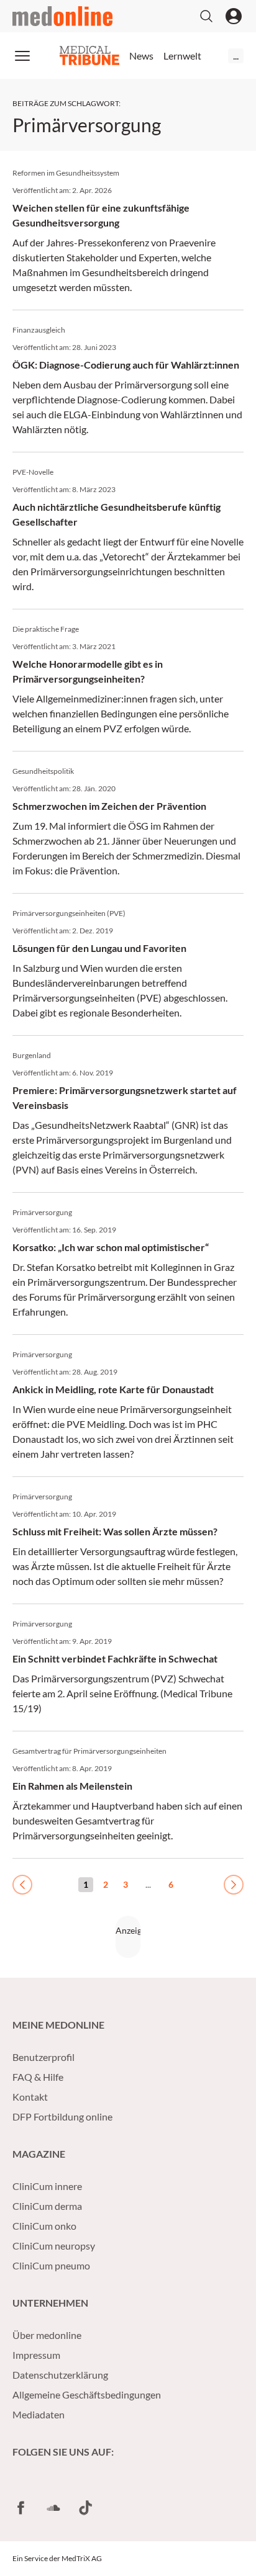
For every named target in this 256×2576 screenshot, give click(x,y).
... (236, 56)
